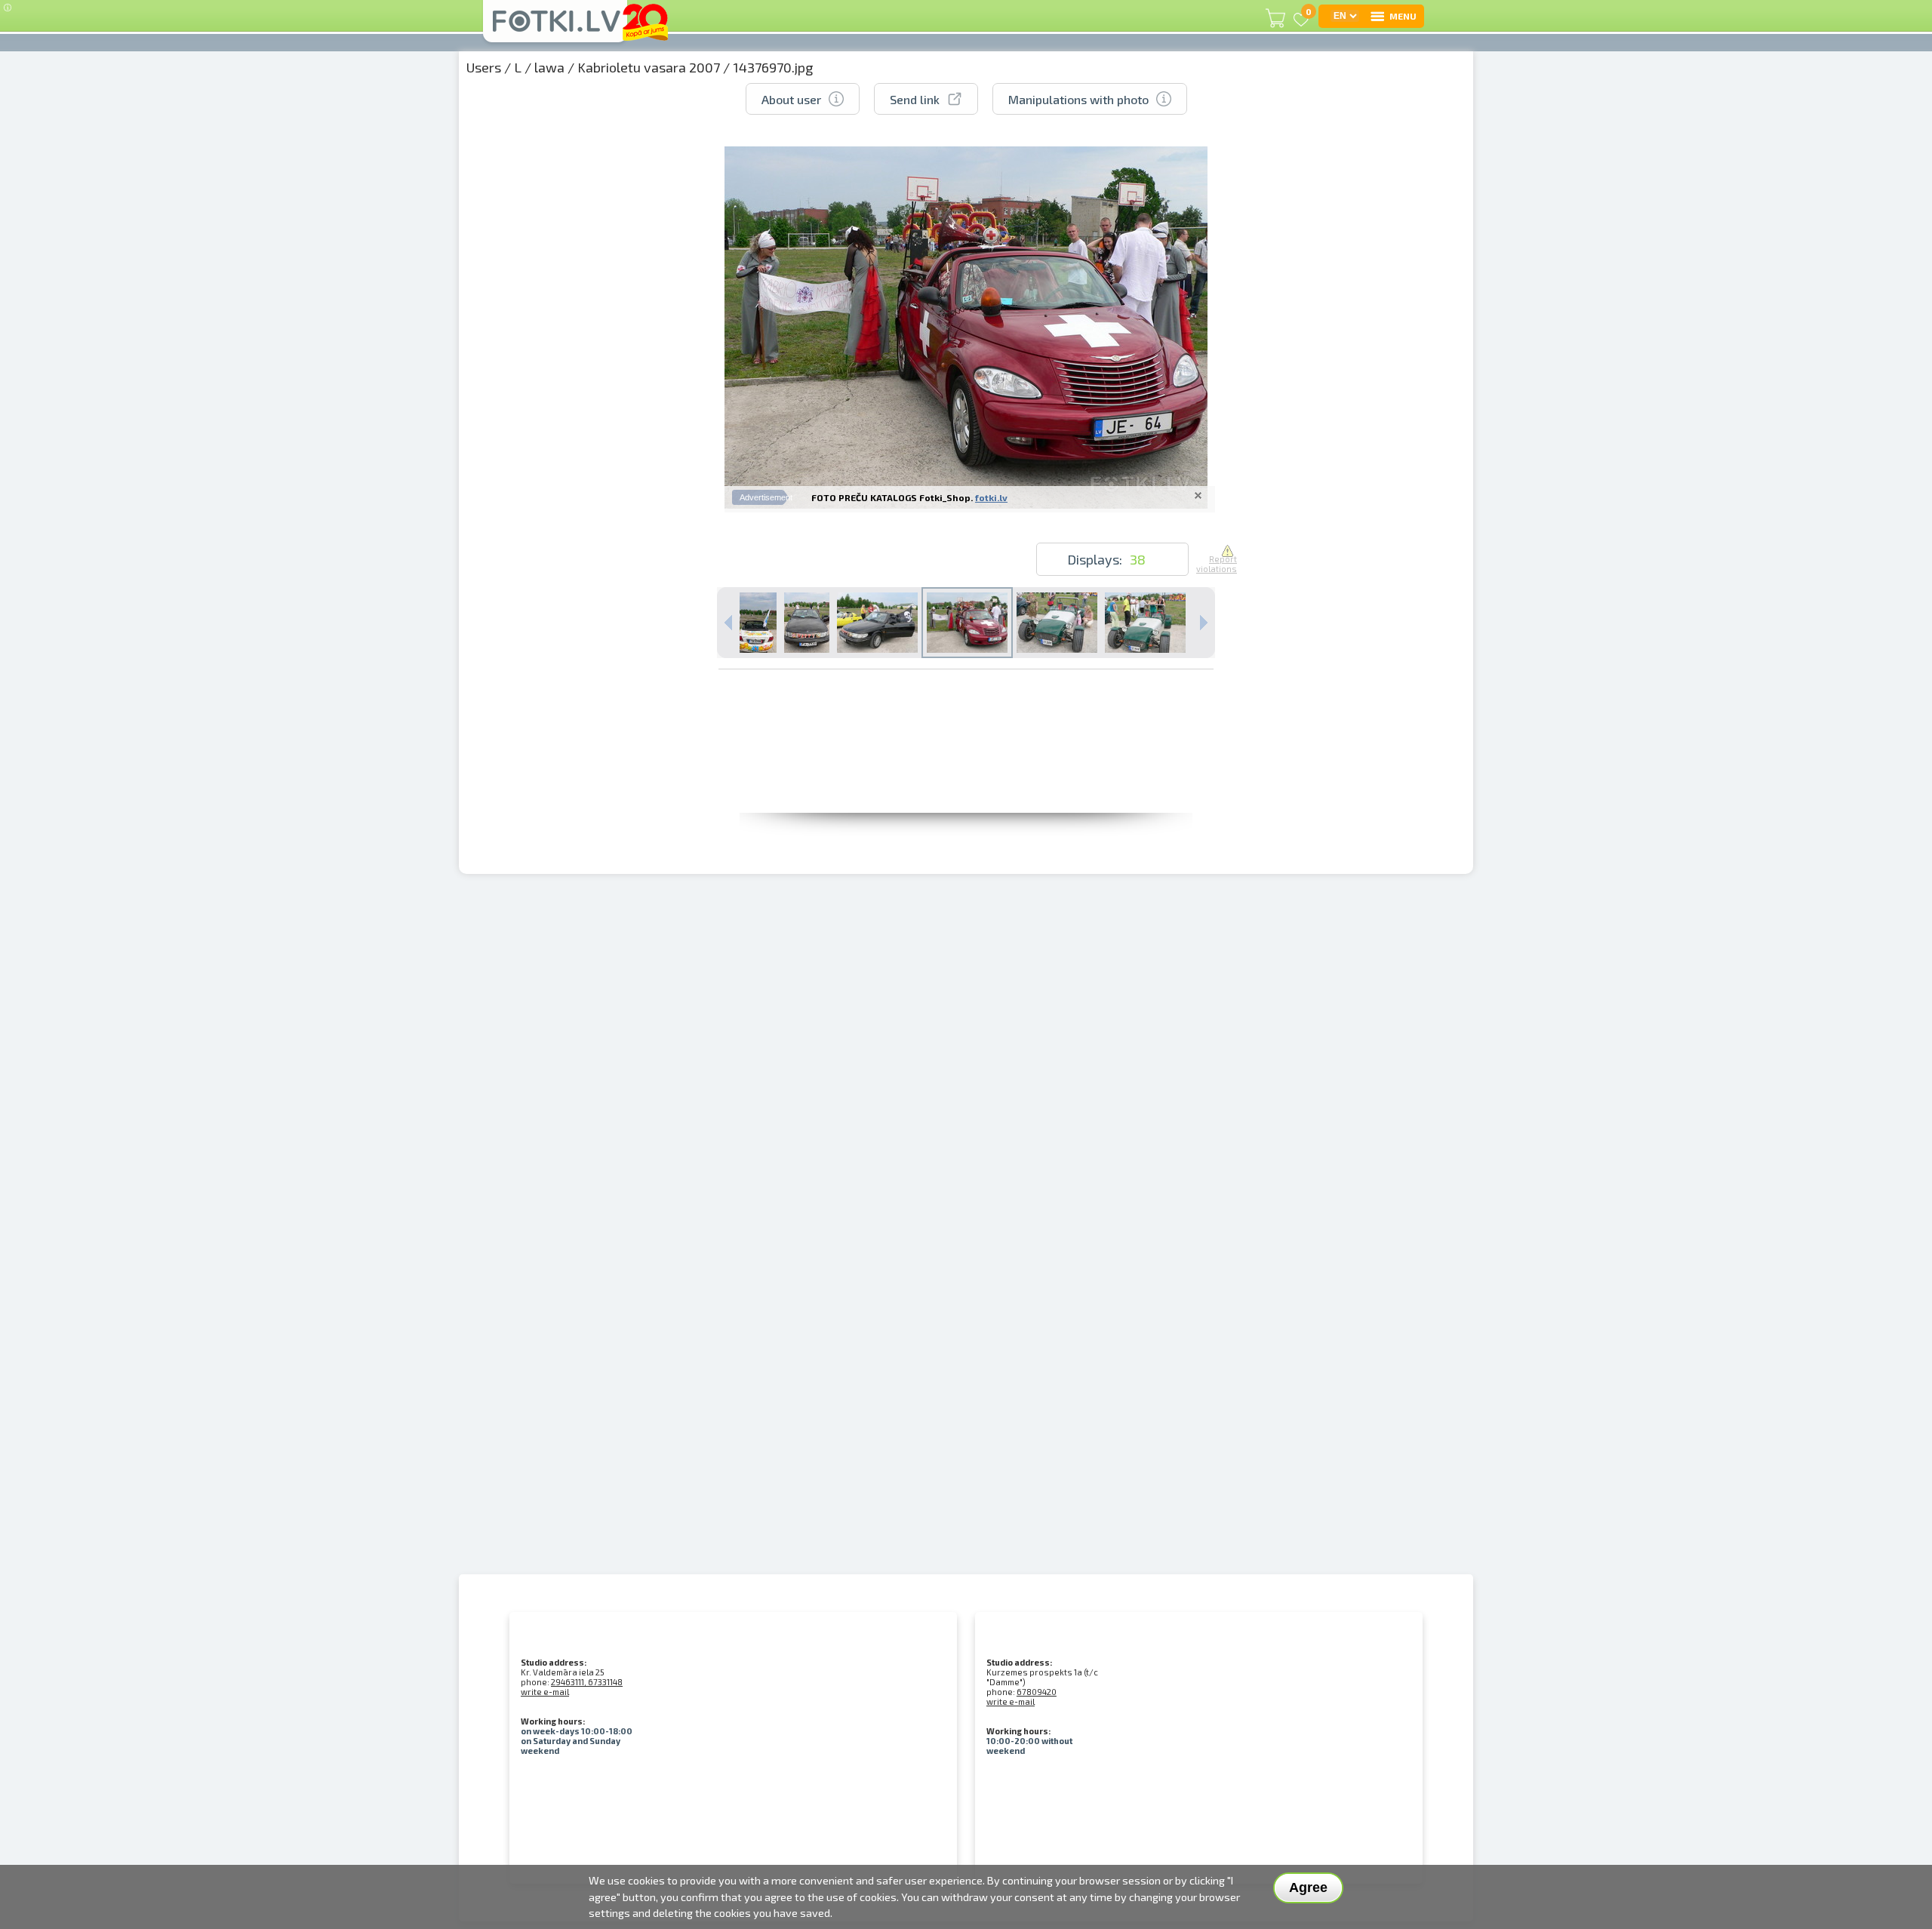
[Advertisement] (966, 779)
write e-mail (545, 1692)
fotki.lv (991, 497)
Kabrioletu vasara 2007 (649, 67)
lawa (549, 67)
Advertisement (766, 497)
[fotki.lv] (555, 28)
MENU (1403, 16)
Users (484, 67)
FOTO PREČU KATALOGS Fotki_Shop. (892, 497)
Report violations (1217, 564)
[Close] (1198, 495)
